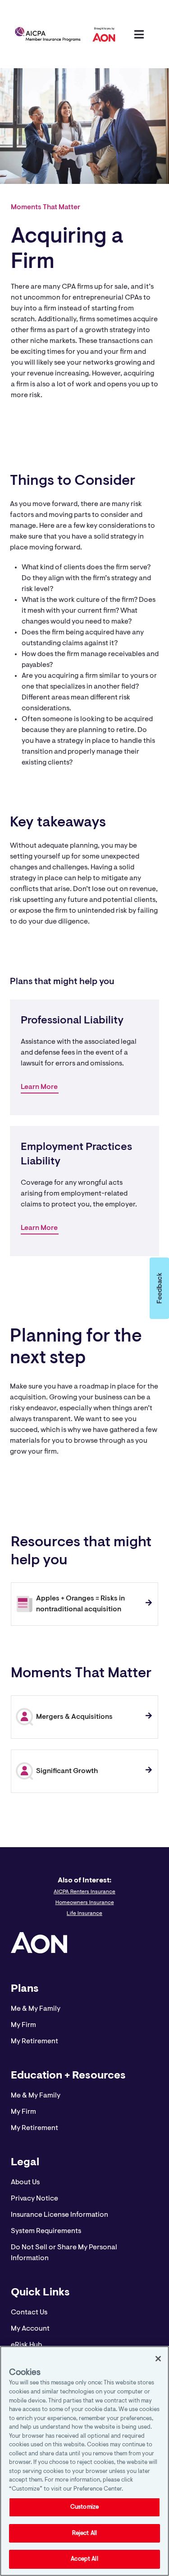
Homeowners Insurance (85, 1903)
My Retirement (34, 2041)
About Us (25, 2182)
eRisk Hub (26, 2345)
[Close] (158, 2359)
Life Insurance (84, 1914)
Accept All (84, 2559)
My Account (30, 2329)
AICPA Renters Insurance (84, 1892)
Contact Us (29, 2313)
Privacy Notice (34, 2199)
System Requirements (46, 2231)
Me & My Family (36, 2009)
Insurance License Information (59, 2215)
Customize (84, 2507)
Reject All (84, 2533)
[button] (159, 1288)
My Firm (23, 2025)
